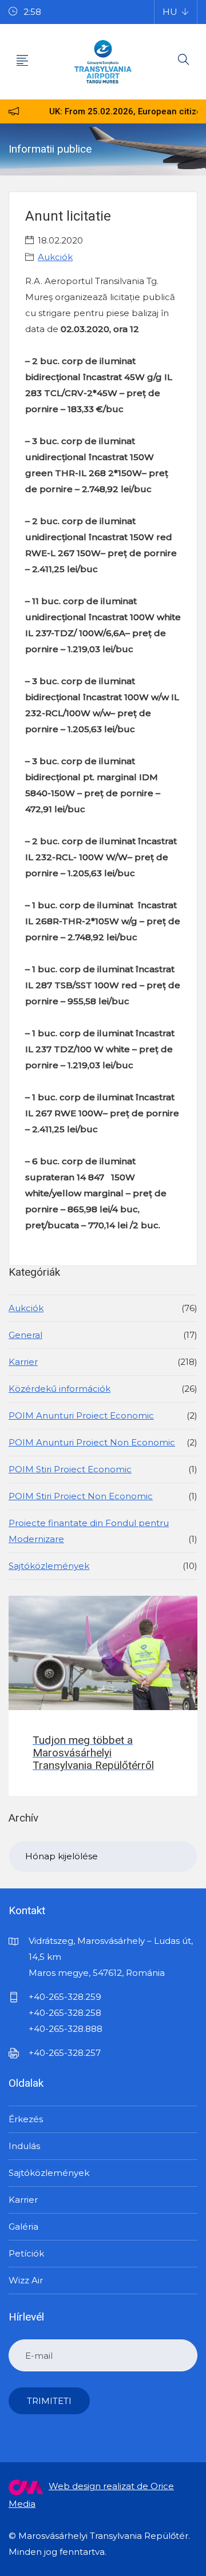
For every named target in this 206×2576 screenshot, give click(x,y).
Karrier (23, 1362)
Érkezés (26, 2119)
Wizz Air (26, 2280)
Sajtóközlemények (49, 1566)
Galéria (23, 2226)
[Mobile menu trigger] (22, 62)
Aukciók (55, 257)
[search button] (184, 62)
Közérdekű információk (60, 1389)
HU (170, 12)
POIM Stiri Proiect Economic (70, 1469)
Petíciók (26, 2253)
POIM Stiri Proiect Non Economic (81, 1496)
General (25, 1335)
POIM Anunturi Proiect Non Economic (92, 1442)
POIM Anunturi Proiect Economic (81, 1415)
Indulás (24, 2146)
